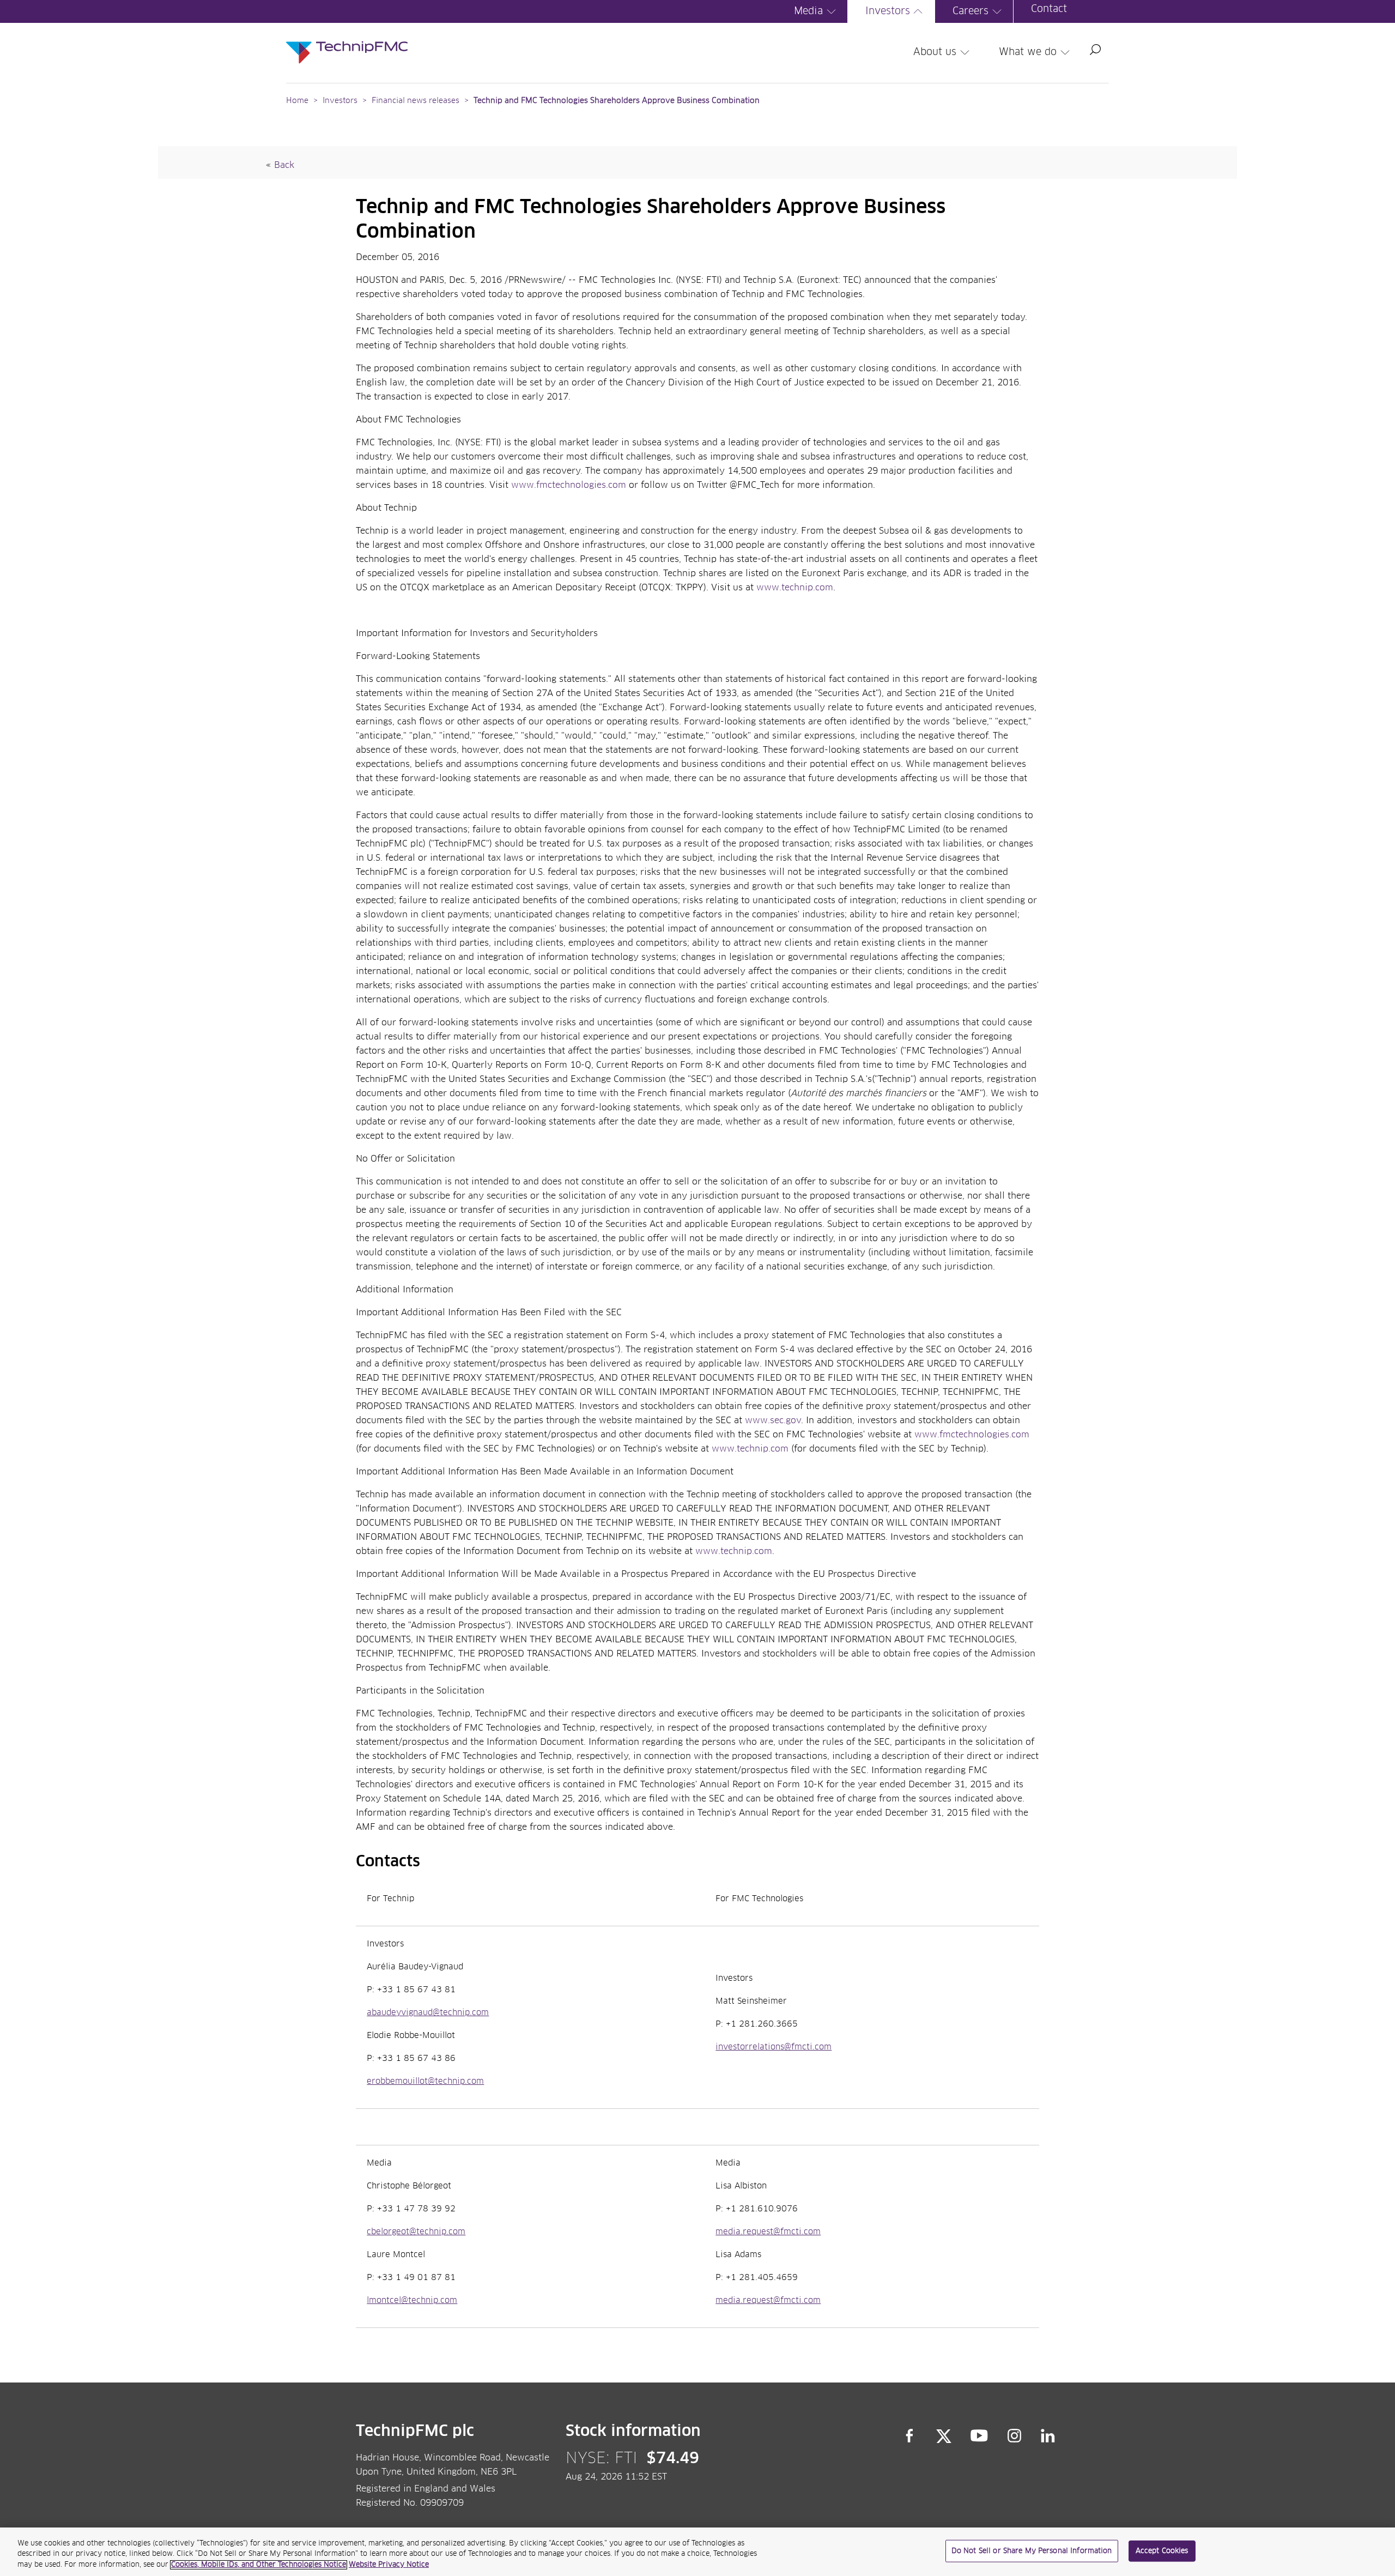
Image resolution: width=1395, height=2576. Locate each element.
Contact (1049, 9)
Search (1095, 50)
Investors (888, 11)
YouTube (979, 2436)
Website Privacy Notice (389, 2565)
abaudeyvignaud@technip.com (428, 2013)
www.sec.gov (773, 1420)
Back (284, 165)
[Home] (347, 41)
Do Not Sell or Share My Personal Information (1032, 2551)
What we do (1028, 52)
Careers (971, 11)
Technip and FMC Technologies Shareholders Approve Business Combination (617, 101)
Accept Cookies (1162, 2551)
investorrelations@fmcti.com (774, 2047)
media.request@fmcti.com (768, 2232)
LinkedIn (1048, 2436)
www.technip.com (795, 588)
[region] (697, 2552)
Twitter (944, 2436)
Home (297, 101)
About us (935, 52)
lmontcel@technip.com (412, 2301)
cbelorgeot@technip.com (416, 2232)
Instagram (1015, 2436)
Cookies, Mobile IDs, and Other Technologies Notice (259, 2565)
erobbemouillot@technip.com (425, 2082)
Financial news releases (417, 101)
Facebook (909, 2436)
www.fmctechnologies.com (569, 485)
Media (808, 11)
